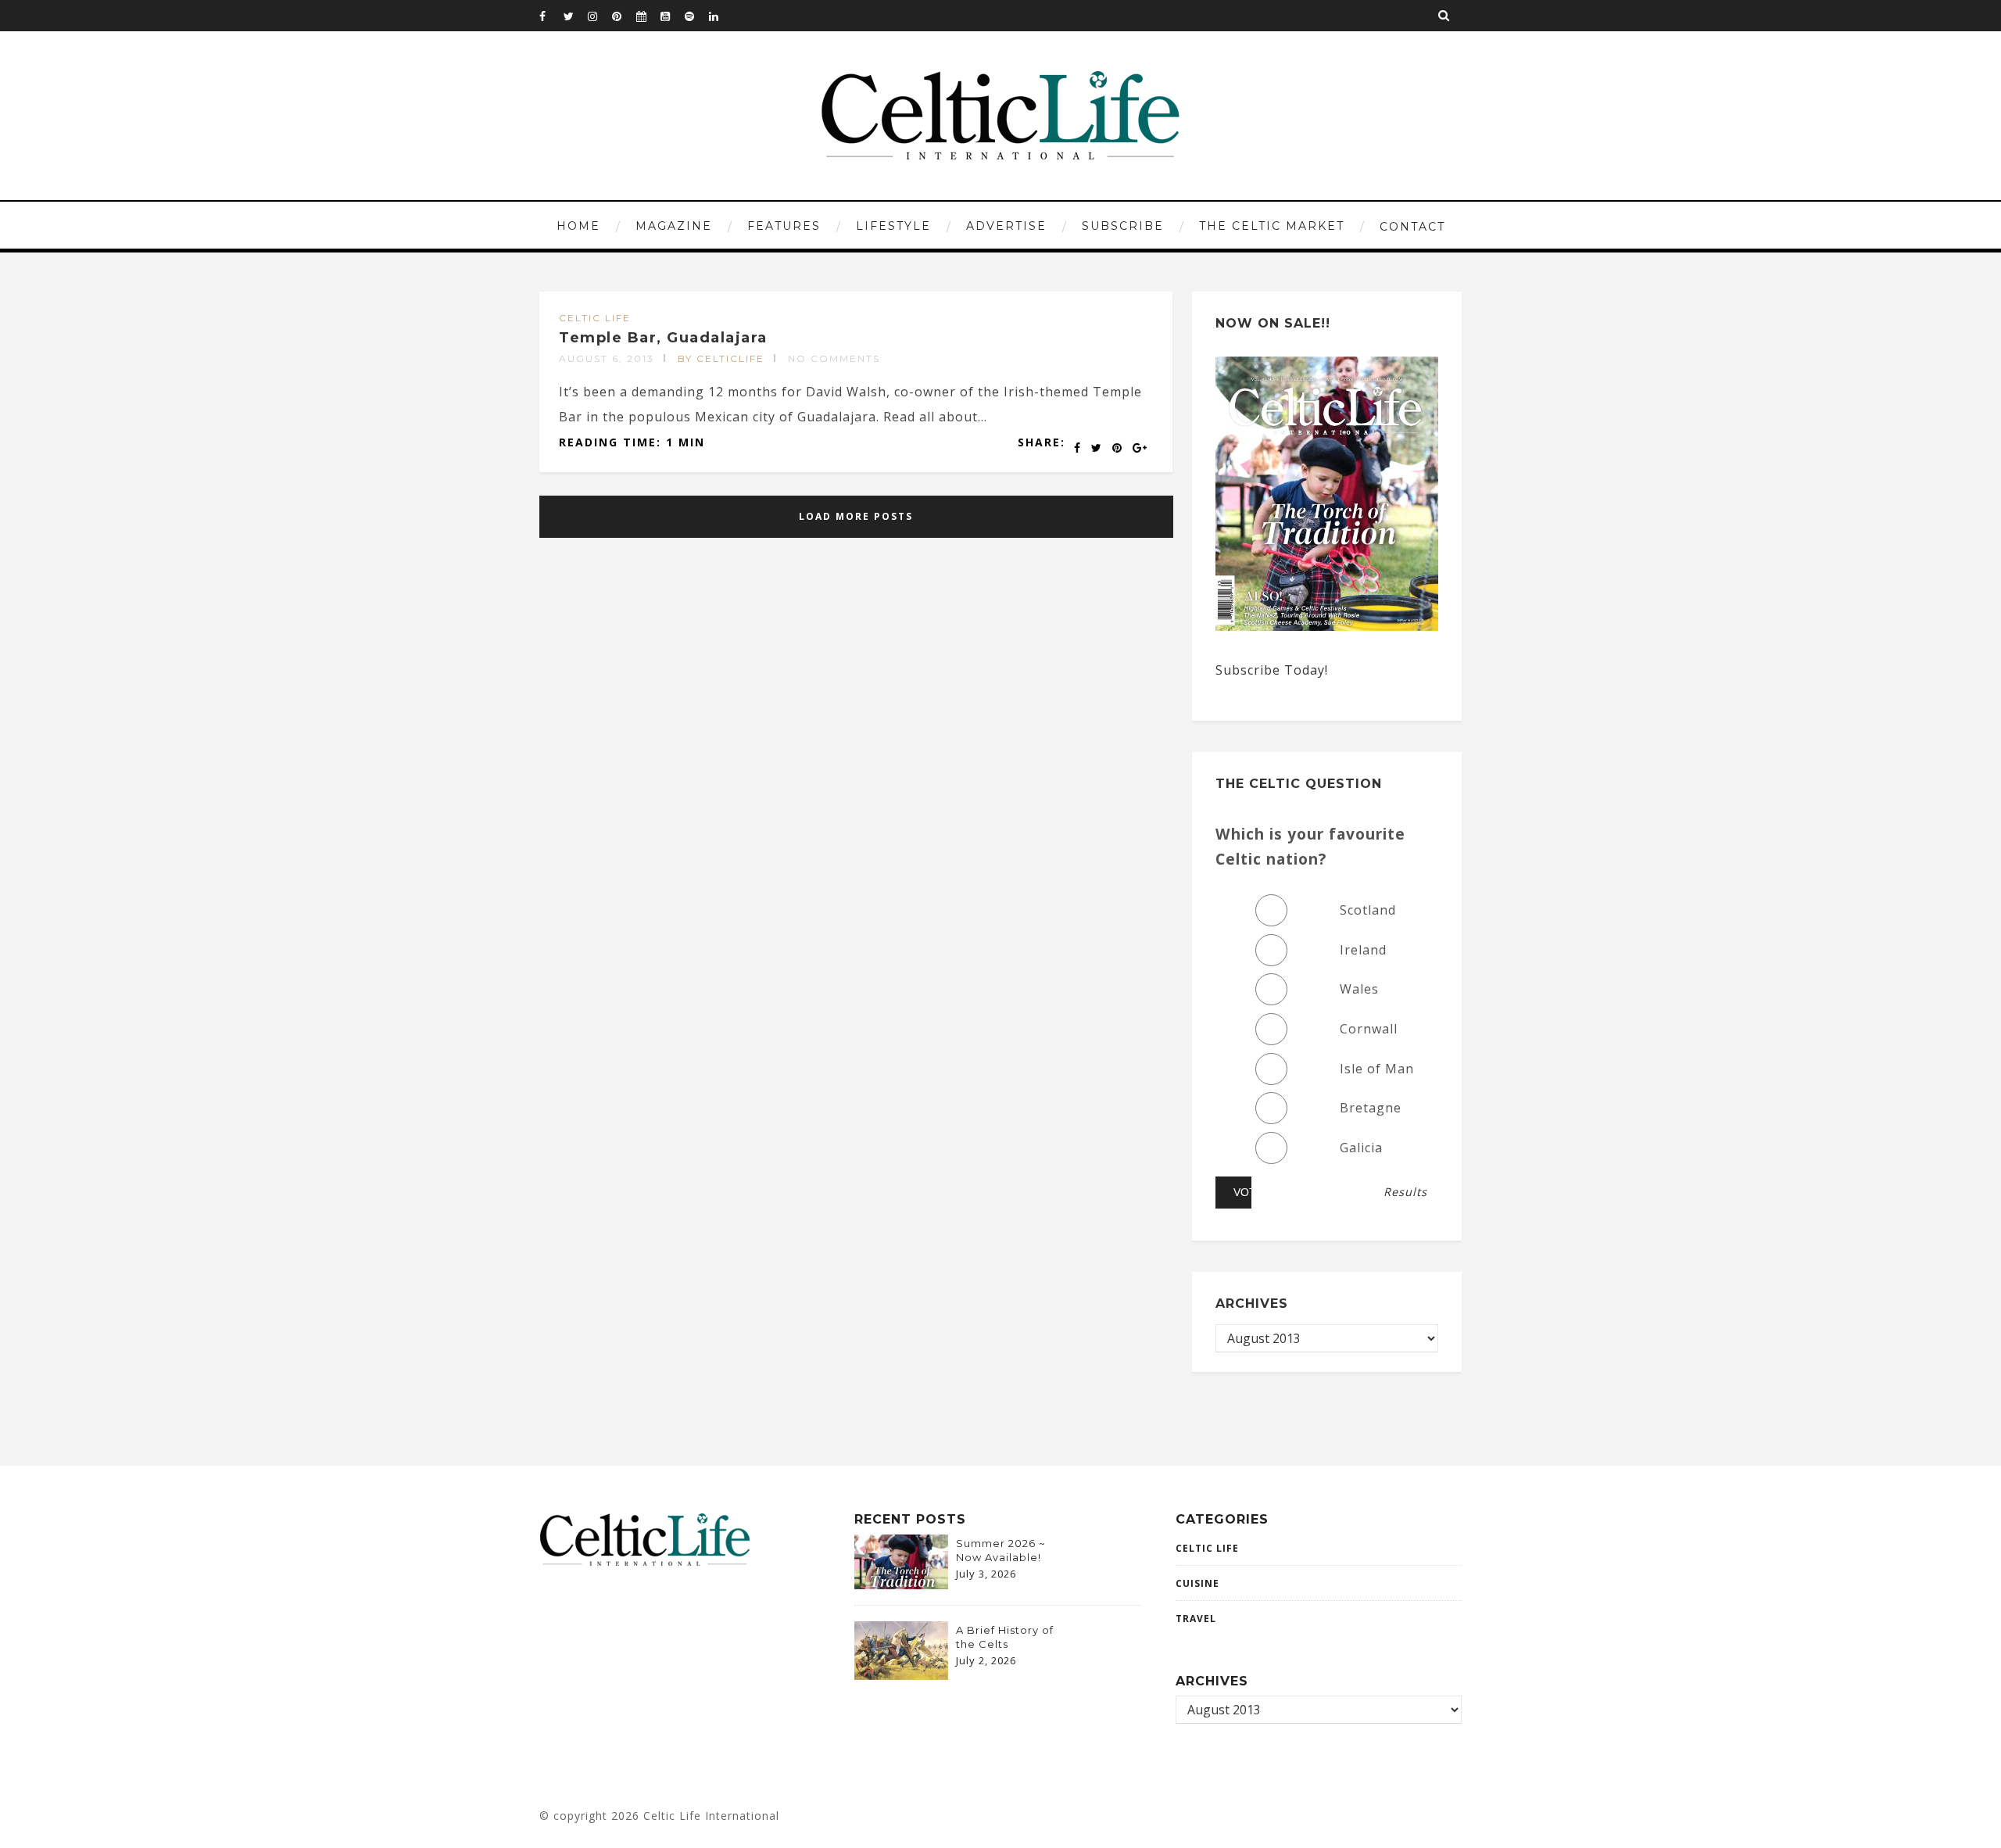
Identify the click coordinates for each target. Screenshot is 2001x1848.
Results (1405, 1192)
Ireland (1363, 950)
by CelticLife (721, 358)
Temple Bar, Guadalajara (663, 338)
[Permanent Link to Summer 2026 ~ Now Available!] (901, 1585)
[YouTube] (672, 16)
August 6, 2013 (607, 358)
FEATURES (784, 226)
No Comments (834, 358)
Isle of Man (1377, 1069)
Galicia (1361, 1148)
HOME (578, 226)
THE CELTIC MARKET (1272, 226)
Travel (1196, 1619)
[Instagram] (600, 16)
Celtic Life (595, 318)
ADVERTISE (1006, 226)
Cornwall (1369, 1029)
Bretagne (1371, 1108)
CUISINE (1197, 1583)
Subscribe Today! (1272, 670)
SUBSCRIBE (1123, 226)
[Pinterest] (624, 16)
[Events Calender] (648, 16)
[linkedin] (721, 16)
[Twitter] (575, 16)
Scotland (1368, 910)
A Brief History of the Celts (1005, 1637)
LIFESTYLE (893, 226)
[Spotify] (696, 16)
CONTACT (1412, 227)
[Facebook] (551, 16)
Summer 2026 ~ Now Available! (1001, 1550)
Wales (1359, 989)
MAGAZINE (674, 226)
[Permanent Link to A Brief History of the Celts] (901, 1675)
